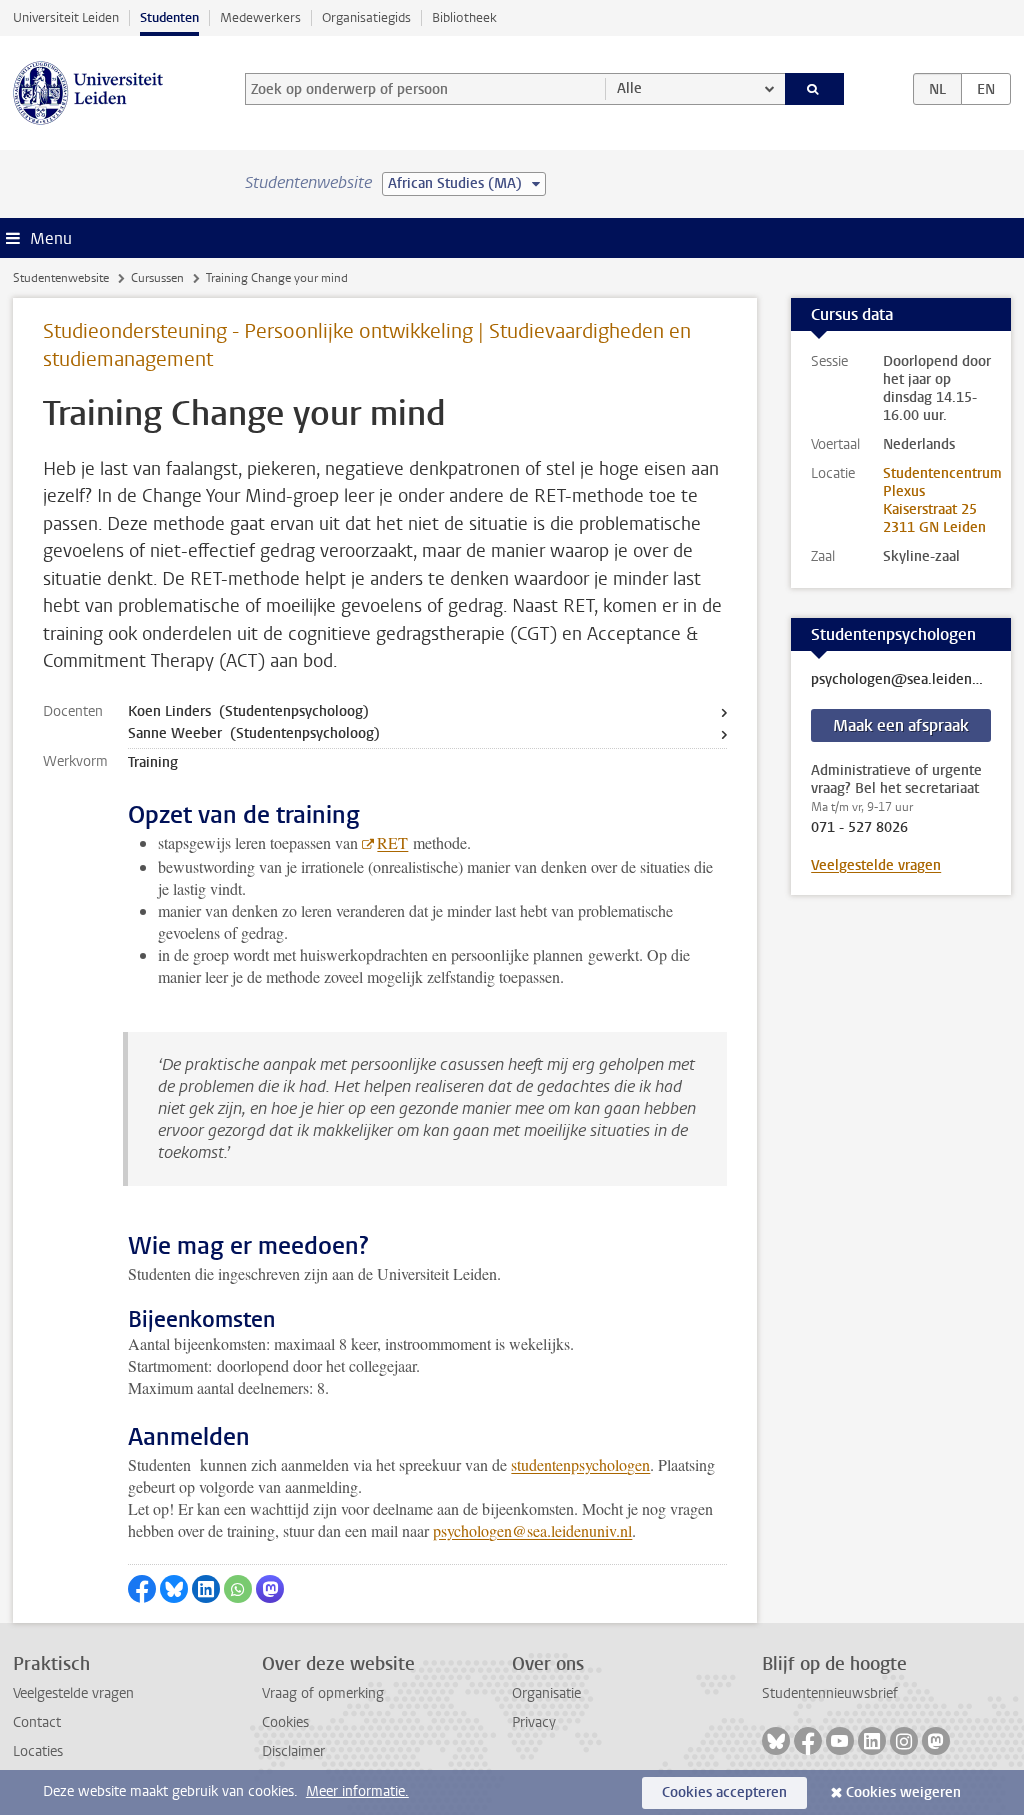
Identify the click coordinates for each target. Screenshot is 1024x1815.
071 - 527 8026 (859, 828)
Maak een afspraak (901, 725)
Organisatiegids (366, 17)
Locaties (38, 1751)
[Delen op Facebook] (142, 1589)
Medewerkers (260, 17)
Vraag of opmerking (323, 1693)
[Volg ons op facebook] (808, 1741)
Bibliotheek (464, 17)
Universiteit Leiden (66, 17)
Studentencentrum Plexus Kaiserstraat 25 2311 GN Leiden (942, 500)
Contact (37, 1722)
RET (392, 842)
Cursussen (157, 278)
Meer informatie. (357, 1791)
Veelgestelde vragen (876, 865)
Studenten (169, 17)
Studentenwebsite (61, 278)
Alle (629, 88)
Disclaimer (293, 1751)
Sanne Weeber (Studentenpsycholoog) (254, 733)
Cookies (285, 1722)
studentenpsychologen (580, 1464)
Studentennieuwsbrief (830, 1693)
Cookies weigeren (903, 1792)
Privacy (534, 1722)
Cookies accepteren (724, 1792)
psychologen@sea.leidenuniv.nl (532, 1530)
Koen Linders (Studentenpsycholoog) (248, 711)
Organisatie (546, 1693)
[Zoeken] (815, 89)
